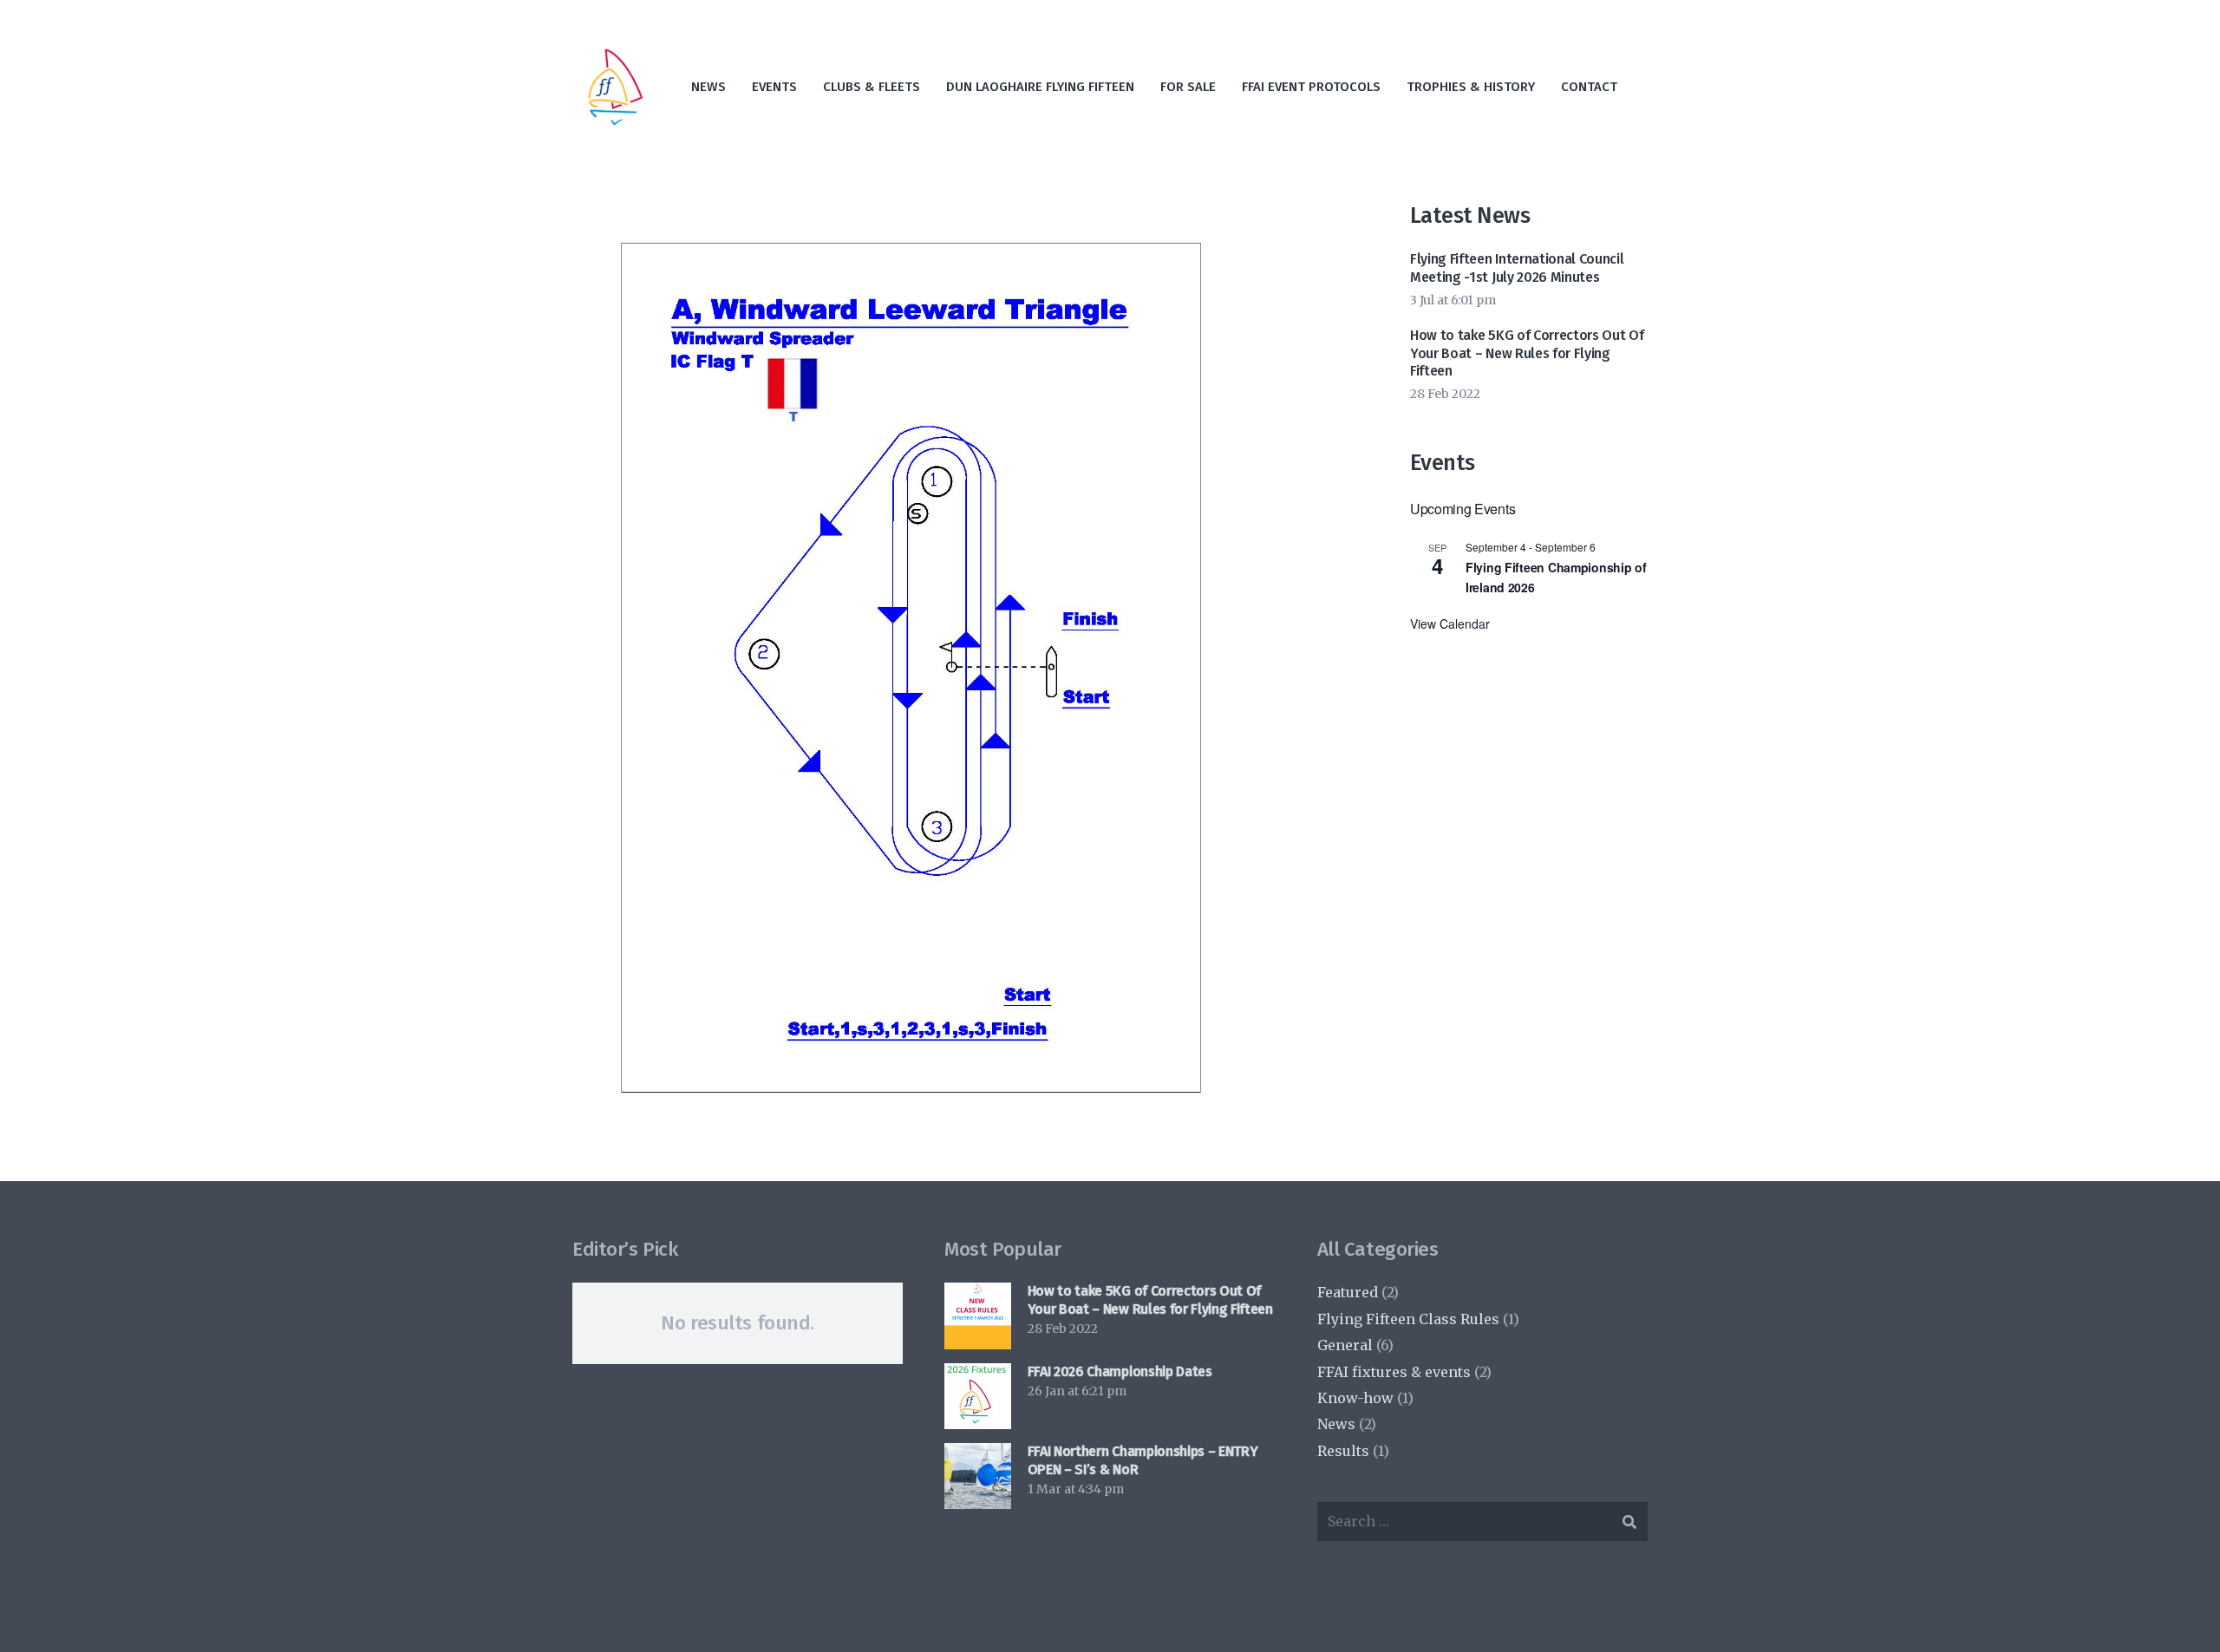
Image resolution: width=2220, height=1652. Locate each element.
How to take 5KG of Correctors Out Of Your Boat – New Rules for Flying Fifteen (1527, 353)
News (1336, 1424)
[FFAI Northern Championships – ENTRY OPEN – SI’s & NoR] (977, 1476)
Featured (1348, 1292)
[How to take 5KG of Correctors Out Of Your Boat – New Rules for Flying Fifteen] (977, 1316)
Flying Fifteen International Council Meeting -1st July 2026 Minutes (1517, 268)
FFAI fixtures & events (1394, 1372)
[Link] (616, 87)
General (1345, 1345)
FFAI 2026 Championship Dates (1120, 1371)
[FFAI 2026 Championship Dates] (977, 1396)
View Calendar (1450, 624)
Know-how (1355, 1398)
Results (1343, 1451)
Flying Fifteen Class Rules (1408, 1319)
